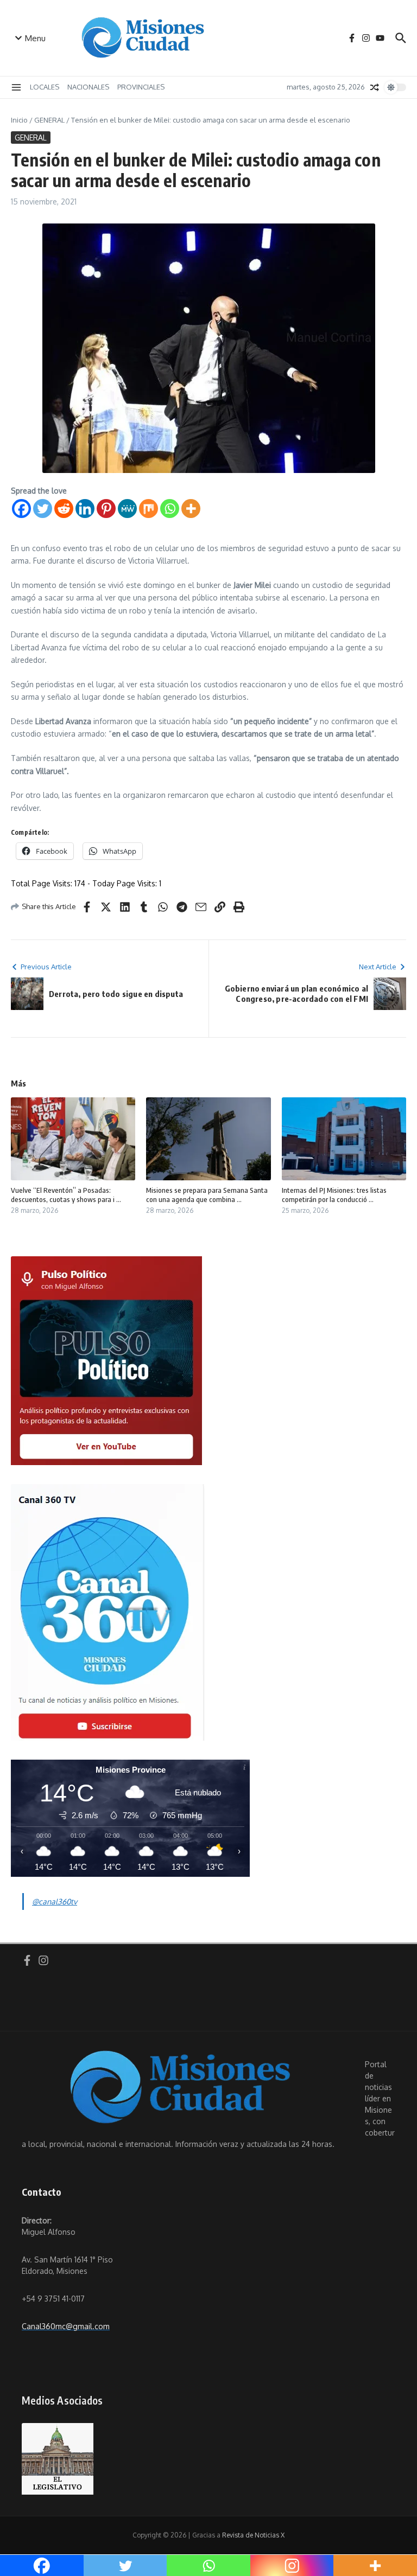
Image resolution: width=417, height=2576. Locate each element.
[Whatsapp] (170, 509)
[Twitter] (43, 509)
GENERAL (49, 120)
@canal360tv (55, 1901)
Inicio (19, 120)
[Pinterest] (106, 509)
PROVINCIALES (141, 87)
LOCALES (45, 87)
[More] (191, 509)
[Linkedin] (85, 509)
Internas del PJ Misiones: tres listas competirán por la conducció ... (334, 1195)
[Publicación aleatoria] (375, 87)
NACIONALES (88, 87)
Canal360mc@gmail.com (66, 2326)
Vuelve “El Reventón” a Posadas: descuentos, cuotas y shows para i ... (66, 1195)
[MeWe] (127, 509)
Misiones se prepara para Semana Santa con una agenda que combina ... (207, 1195)
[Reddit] (64, 509)
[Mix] (149, 509)
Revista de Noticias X (253, 2535)
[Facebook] (21, 509)
